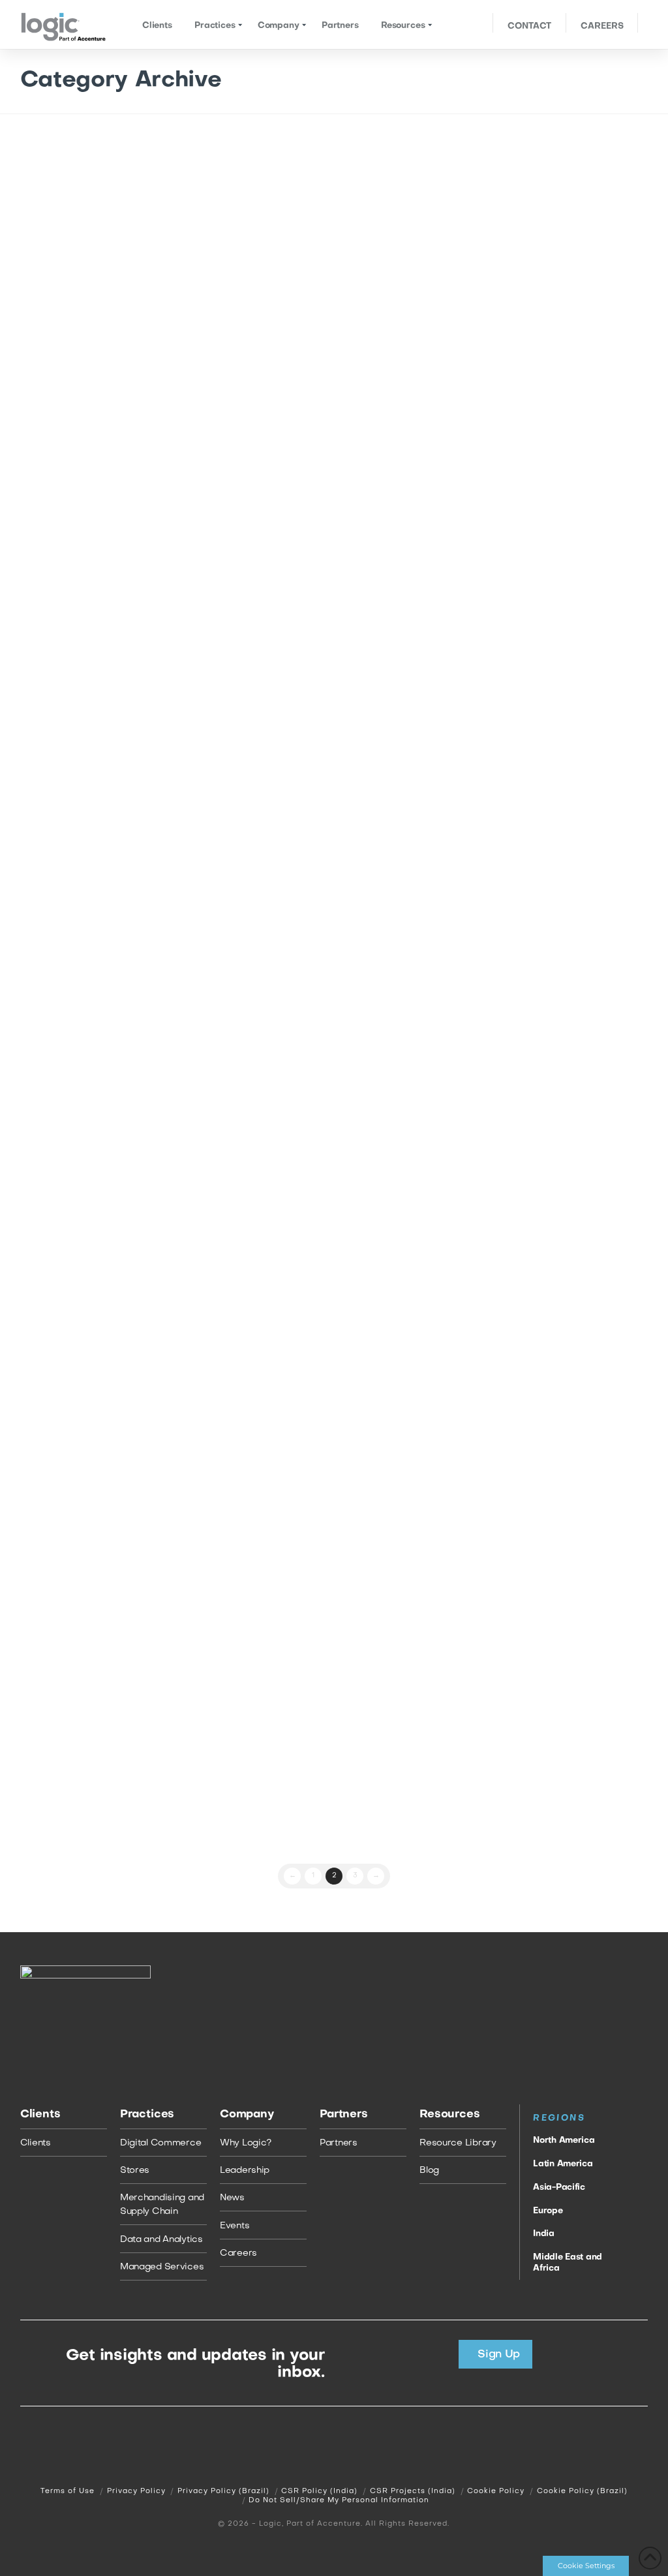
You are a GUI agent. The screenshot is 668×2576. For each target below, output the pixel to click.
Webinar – (107, 1007)
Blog (429, 2171)
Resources (92, 1074)
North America (564, 2141)
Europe (548, 2211)
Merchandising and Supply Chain (162, 2205)
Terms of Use (68, 2492)
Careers (238, 2253)
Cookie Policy (496, 2492)
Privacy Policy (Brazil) (223, 2492)
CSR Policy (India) (319, 2492)
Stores (135, 2171)
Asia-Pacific (559, 2188)
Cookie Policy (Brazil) (582, 2492)
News (232, 2198)
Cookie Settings (586, 2566)
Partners (339, 2143)
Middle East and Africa (568, 2263)
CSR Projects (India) (413, 2492)
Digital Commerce (161, 2143)
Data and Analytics (161, 2240)
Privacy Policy (136, 2492)
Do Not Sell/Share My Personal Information (339, 2501)
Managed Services (162, 2267)
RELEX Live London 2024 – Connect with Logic (108, 1542)
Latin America (563, 2164)
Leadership (245, 2171)
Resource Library (458, 2143)
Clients (36, 2143)
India (544, 2234)
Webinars (52, 1074)
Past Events (55, 206)
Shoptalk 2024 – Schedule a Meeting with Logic (103, 1713)
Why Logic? (246, 2143)
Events (92, 206)
